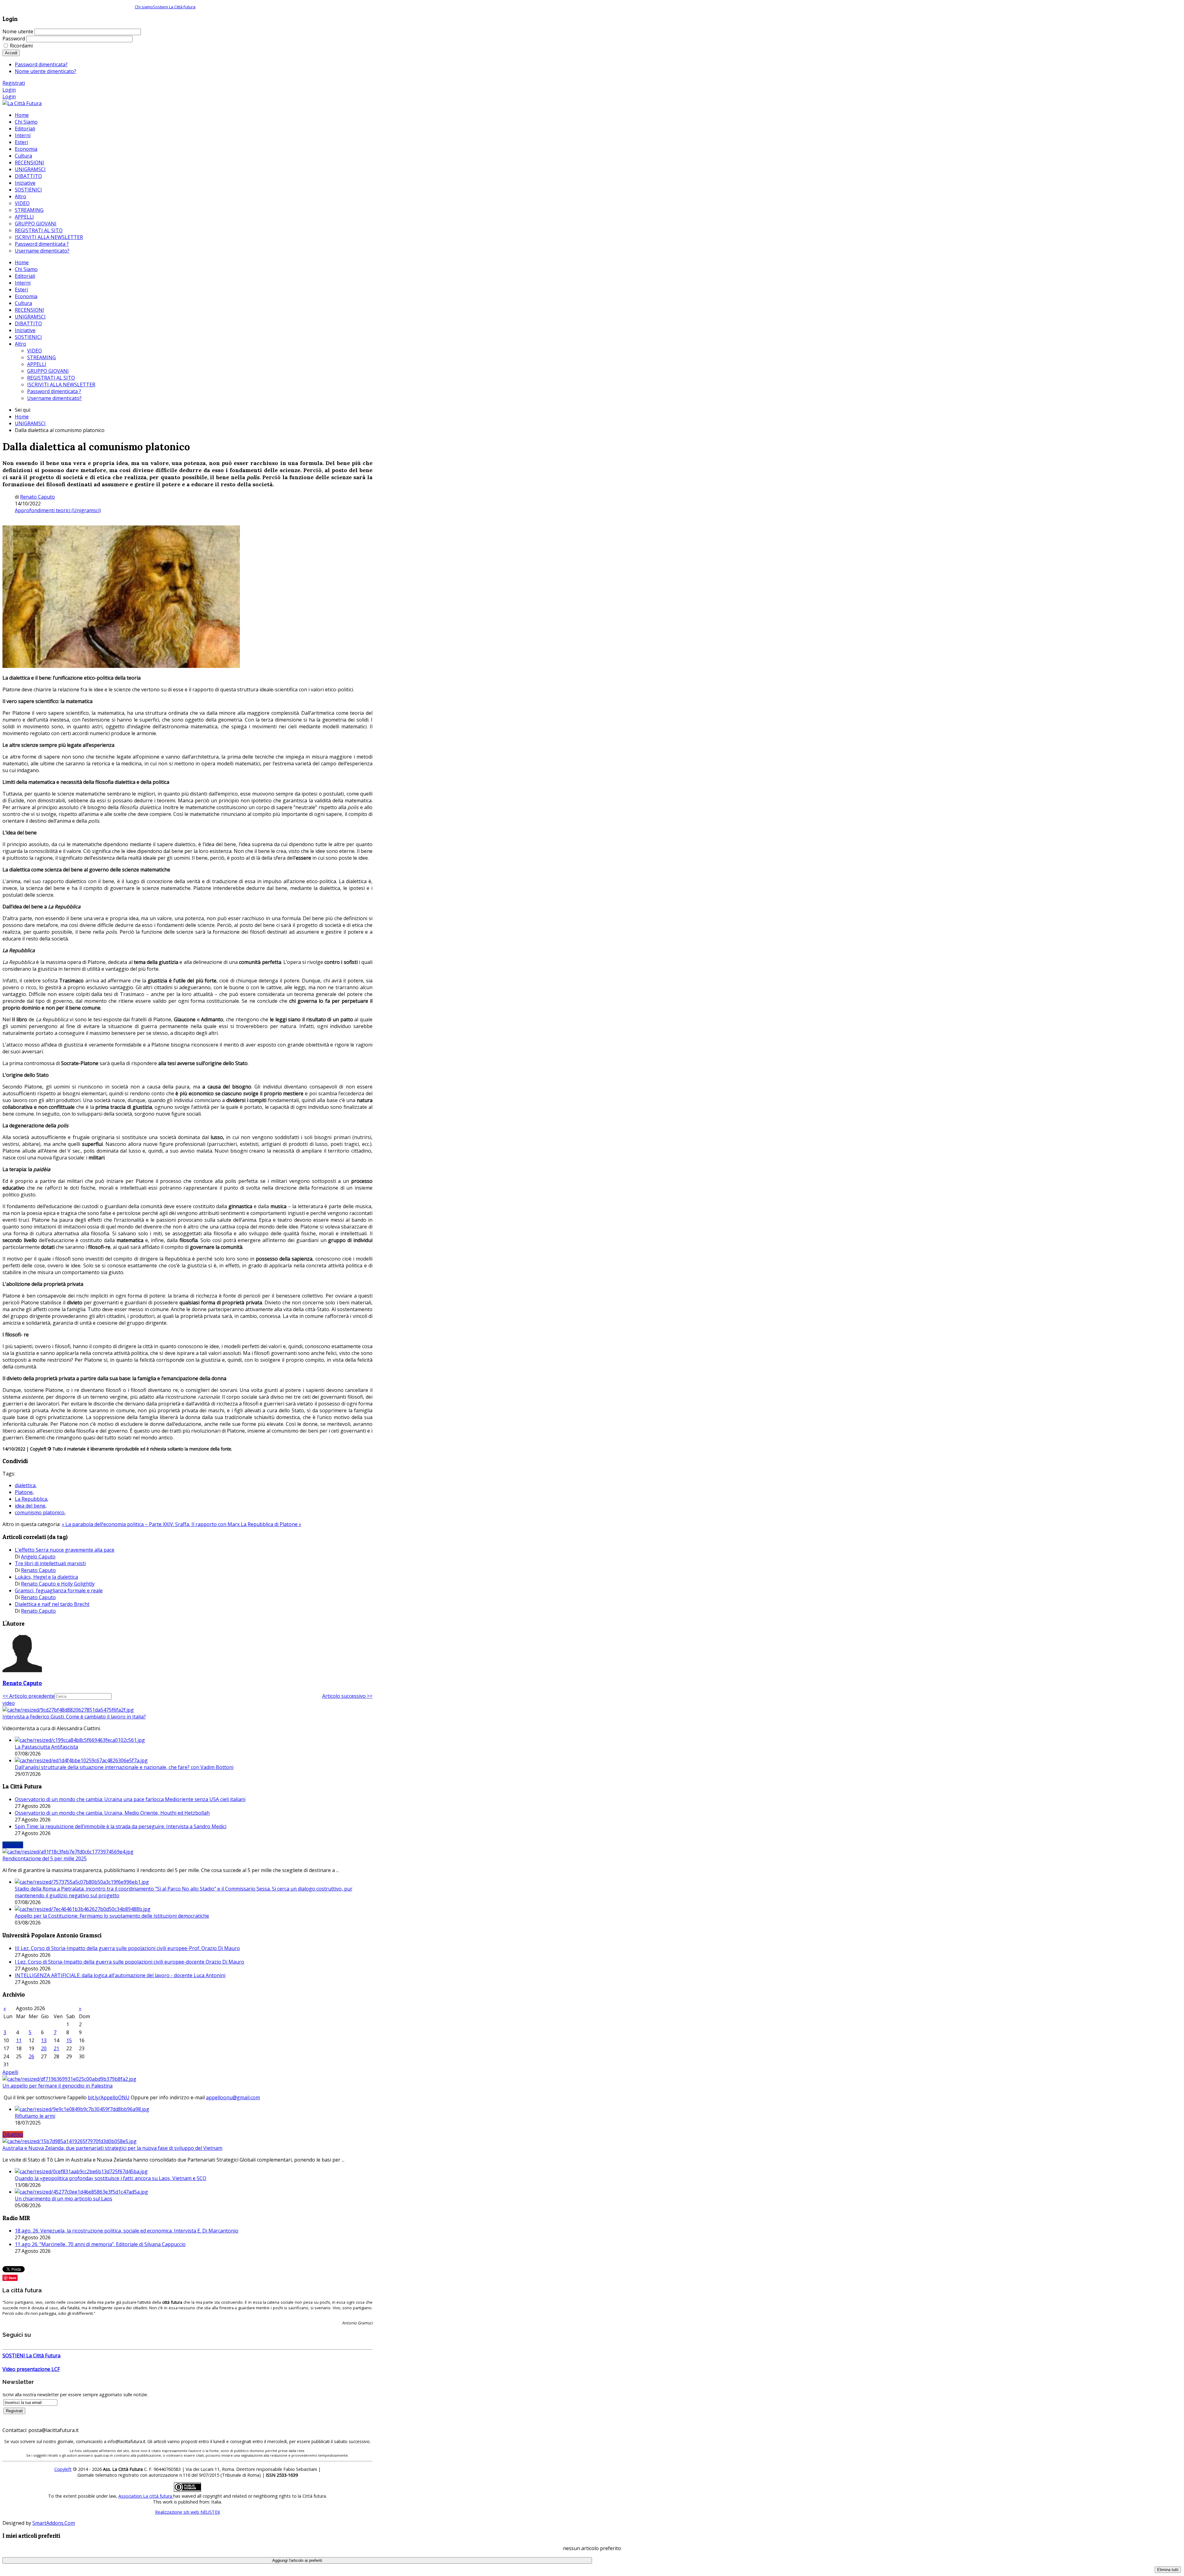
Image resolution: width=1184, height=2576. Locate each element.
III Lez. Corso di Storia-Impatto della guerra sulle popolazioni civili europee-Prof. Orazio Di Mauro (127, 1948)
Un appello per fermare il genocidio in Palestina (58, 2086)
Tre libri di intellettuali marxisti (50, 1563)
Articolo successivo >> (347, 1696)
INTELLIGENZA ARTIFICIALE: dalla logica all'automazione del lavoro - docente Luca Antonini (120, 1975)
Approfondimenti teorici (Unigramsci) (58, 510)
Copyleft (63, 2469)
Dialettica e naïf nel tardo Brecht (52, 1604)
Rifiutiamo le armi (35, 2116)
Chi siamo (144, 7)
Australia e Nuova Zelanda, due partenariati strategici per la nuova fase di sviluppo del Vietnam (112, 2148)
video (9, 1703)
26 (31, 2056)
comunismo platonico (40, 1512)
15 (69, 2040)
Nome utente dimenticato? (45, 71)
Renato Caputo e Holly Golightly (58, 1584)
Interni (23, 283)
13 (44, 2040)
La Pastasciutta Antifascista (46, 1747)
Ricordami (21, 46)
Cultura (23, 303)
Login (9, 90)
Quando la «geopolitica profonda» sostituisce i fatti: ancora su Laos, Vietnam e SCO (111, 2178)
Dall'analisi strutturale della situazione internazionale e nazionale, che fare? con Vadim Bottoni (124, 1767)
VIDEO (35, 351)
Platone (24, 1492)
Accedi (11, 53)
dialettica (25, 1485)
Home (22, 262)
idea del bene (30, 1506)
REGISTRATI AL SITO (51, 378)
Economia (26, 296)
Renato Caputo (37, 497)
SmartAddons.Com (54, 2523)
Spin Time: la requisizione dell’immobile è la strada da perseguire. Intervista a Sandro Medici (121, 1826)
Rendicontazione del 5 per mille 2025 (45, 1858)
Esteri (21, 290)
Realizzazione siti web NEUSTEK (188, 2512)
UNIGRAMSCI (30, 317)
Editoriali (25, 276)
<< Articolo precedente (29, 1696)
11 (19, 2040)
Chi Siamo (26, 269)
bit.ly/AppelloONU (109, 2097)
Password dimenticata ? (54, 391)
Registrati (14, 83)
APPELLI (37, 364)
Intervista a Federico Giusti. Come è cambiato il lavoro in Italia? (74, 1717)
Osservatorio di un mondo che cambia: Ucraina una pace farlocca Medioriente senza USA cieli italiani (130, 1799)
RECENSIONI (29, 310)
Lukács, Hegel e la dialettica (46, 1577)
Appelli (10, 2072)
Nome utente (18, 31)
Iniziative (25, 330)
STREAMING (41, 357)
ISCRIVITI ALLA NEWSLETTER (61, 385)
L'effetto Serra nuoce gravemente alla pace (65, 1550)
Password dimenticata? (41, 64)
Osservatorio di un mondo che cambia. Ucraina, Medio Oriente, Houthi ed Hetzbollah (112, 1813)
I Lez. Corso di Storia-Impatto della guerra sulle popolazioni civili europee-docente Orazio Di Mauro (129, 1962)
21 (56, 2048)
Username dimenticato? (54, 398)
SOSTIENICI (28, 337)
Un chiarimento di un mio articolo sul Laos (64, 2199)
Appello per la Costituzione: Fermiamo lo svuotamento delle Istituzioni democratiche (112, 1916)
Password (14, 39)
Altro (21, 344)
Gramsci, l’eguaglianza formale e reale (59, 1590)
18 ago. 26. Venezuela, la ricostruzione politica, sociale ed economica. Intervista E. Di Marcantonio (127, 2231)
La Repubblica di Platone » (271, 1524)
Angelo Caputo (38, 1557)
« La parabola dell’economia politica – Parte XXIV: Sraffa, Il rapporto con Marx (151, 1524)
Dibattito (13, 2134)
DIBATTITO (28, 323)
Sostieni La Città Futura (174, 7)
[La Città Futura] (22, 103)
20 (44, 2048)
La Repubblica (31, 1499)
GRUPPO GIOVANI (48, 371)
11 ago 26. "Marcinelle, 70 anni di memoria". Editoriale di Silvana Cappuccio (100, 2244)
